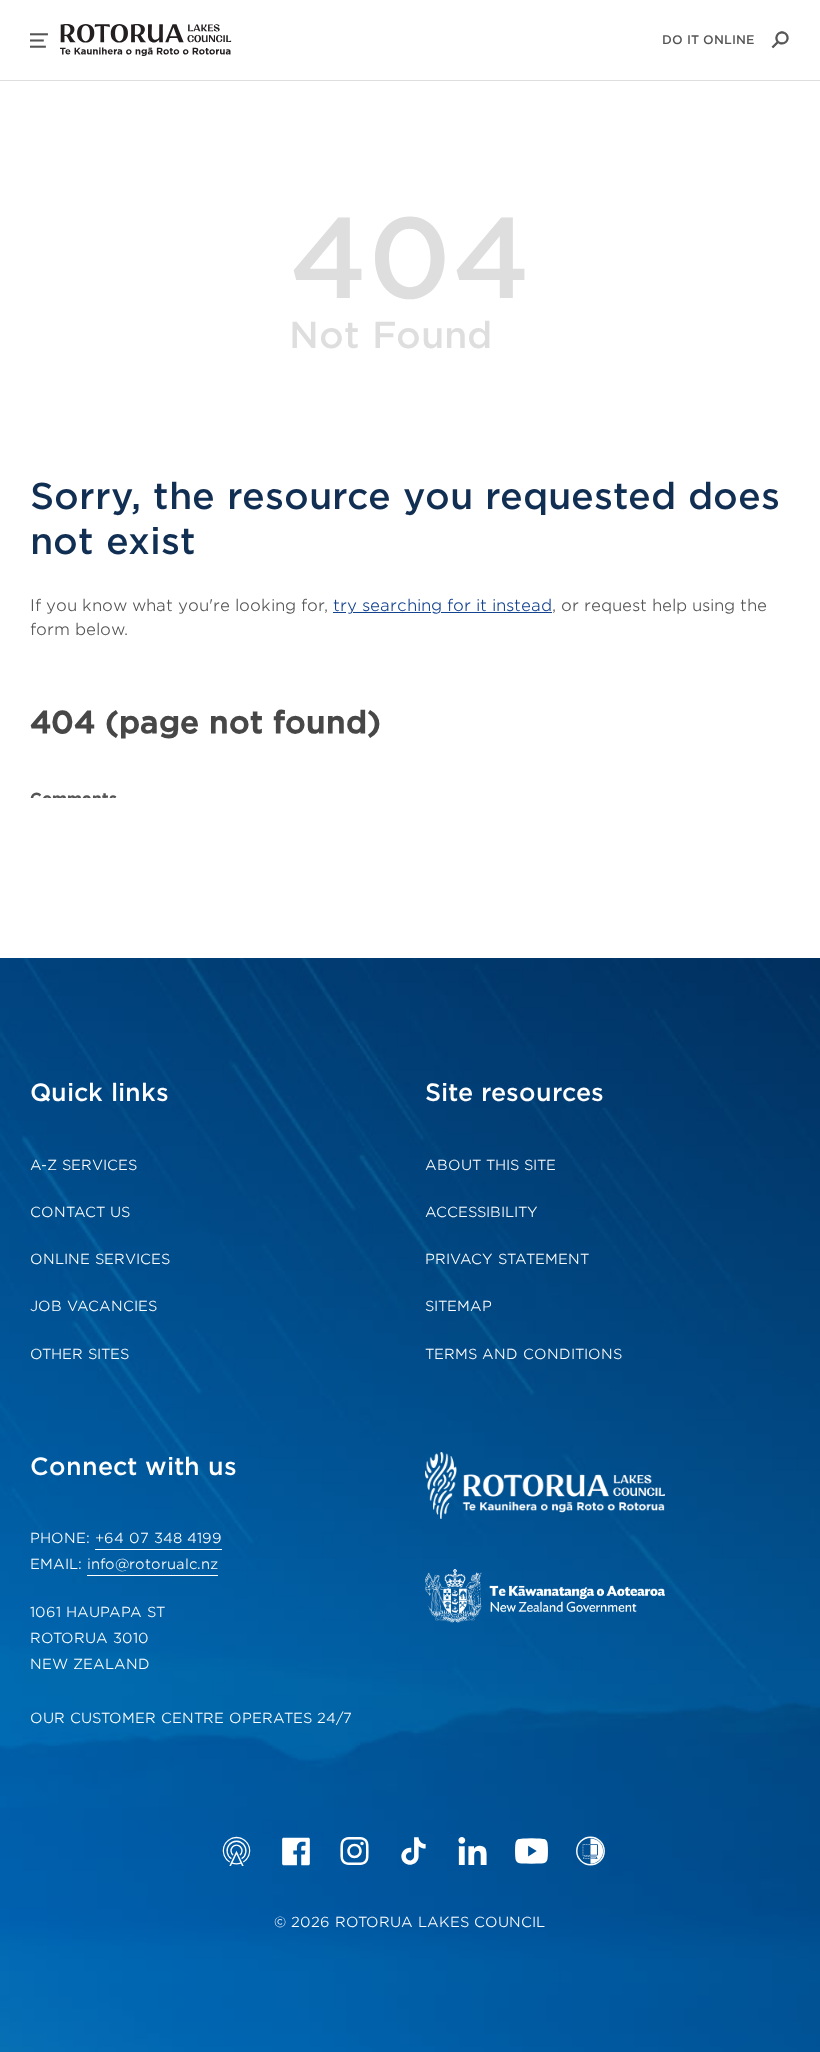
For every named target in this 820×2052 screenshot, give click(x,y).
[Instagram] (354, 1851)
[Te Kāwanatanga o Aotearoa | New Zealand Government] (575, 1598)
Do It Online (708, 39)
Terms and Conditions (523, 1354)
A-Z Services (83, 1165)
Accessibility (481, 1212)
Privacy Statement (507, 1259)
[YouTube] (531, 1851)
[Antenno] (236, 1851)
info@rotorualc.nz (152, 1564)
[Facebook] (295, 1851)
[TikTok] (413, 1851)
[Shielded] (590, 1851)
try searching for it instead (442, 605)
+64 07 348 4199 (158, 1538)
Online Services (100, 1259)
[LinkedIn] (472, 1851)
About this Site (490, 1165)
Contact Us (80, 1212)
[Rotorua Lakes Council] (575, 1488)
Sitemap (458, 1306)
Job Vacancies (93, 1306)
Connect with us (133, 1466)
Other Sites (79, 1354)
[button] (39, 40)
